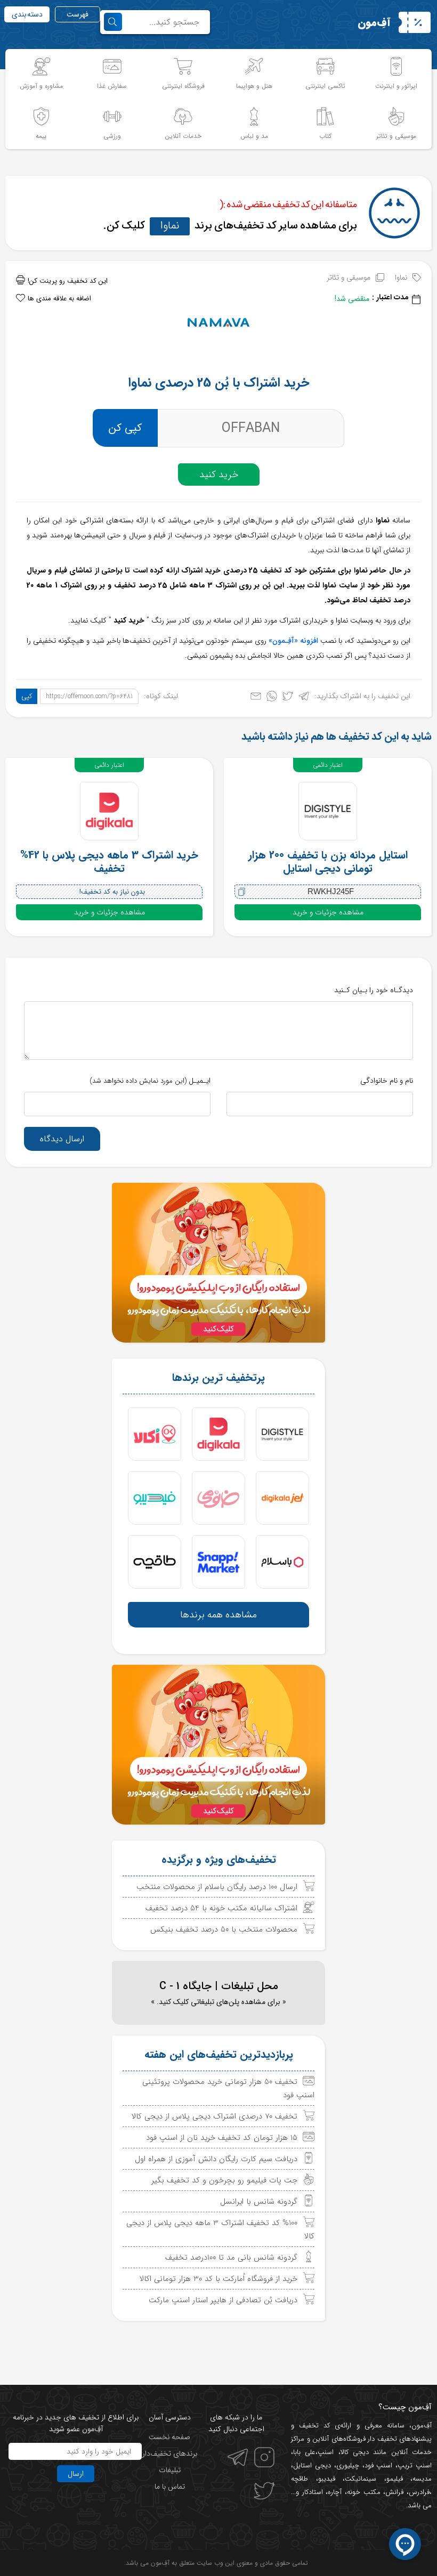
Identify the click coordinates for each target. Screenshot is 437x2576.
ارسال (76, 2474)
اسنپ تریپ (415, 2465)
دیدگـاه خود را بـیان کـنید (374, 990)
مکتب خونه (364, 2492)
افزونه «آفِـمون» (293, 641)
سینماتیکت (361, 2479)
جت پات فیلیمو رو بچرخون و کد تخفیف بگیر (224, 2180)
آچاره (335, 2492)
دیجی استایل (312, 2465)
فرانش (394, 2492)
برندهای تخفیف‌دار (170, 2454)
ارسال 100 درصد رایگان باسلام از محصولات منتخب (217, 1887)
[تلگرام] (304, 698)
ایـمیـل (150, 1081)
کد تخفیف (314, 2426)
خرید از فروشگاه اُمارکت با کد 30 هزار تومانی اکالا (218, 2279)
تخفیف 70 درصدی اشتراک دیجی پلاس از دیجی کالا (215, 2116)
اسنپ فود (379, 2465)
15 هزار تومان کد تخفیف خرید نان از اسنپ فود (222, 2138)
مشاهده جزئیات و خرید (328, 912)
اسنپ (326, 2452)
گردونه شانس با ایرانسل (259, 2202)
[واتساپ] (272, 698)
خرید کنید (219, 475)
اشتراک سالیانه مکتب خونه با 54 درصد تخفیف (221, 1908)
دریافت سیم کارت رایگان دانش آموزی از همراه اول (216, 2159)
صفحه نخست (169, 2437)
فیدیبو (327, 2479)
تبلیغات (170, 2470)
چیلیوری (348, 2465)
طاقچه (300, 2479)
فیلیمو (395, 2479)
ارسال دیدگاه (62, 1139)
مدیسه (422, 2479)
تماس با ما (170, 2487)
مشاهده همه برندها (218, 1615)
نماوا (170, 226)
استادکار (313, 2492)
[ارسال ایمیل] (256, 698)
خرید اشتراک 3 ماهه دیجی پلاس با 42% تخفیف (109, 862)
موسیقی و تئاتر (349, 277)
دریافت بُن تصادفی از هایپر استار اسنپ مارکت (223, 2300)
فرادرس (419, 2492)
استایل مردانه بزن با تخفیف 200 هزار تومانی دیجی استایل (328, 862)
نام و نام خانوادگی (387, 1081)
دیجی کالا (355, 2452)
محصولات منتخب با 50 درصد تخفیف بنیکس (224, 1929)
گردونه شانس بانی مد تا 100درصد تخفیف (231, 2258)
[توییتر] (288, 698)
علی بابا (304, 2452)
